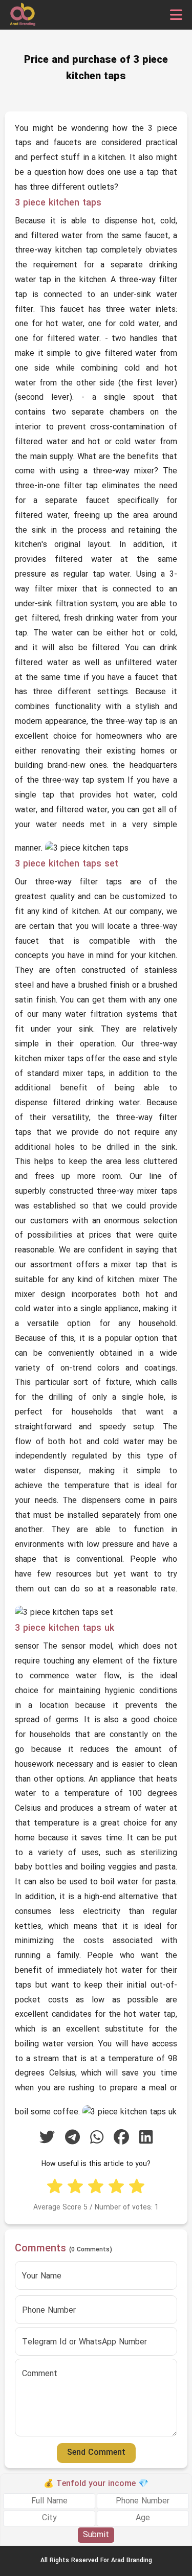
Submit (96, 2535)
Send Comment (96, 2453)
